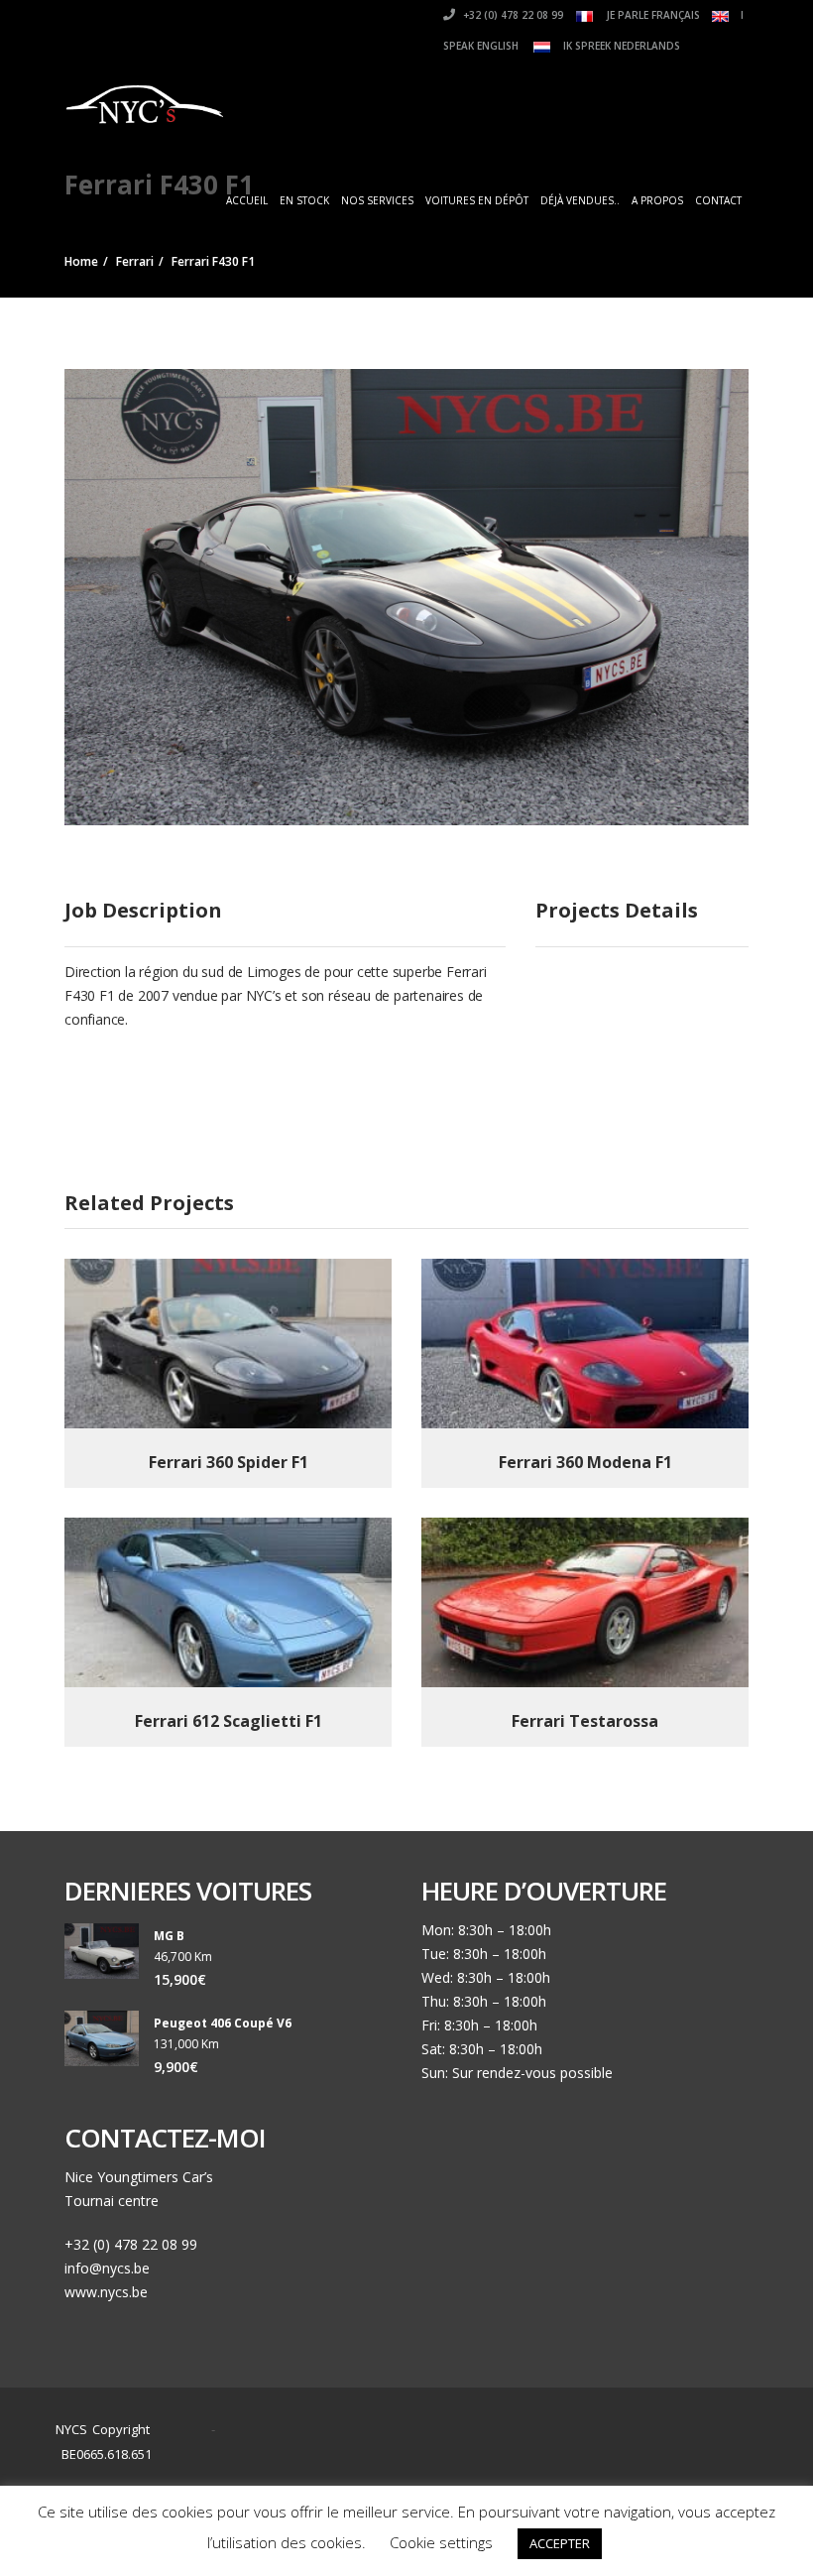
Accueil (247, 200)
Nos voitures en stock (561, 2431)
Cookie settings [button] (441, 2542)
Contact (718, 200)
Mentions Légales (569, 2454)
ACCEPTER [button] (560, 2543)
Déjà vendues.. (580, 200)
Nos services (377, 200)
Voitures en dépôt (477, 200)
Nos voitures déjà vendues (405, 2454)
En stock (304, 200)
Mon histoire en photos (395, 2431)
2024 (185, 2430)
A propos (657, 200)
